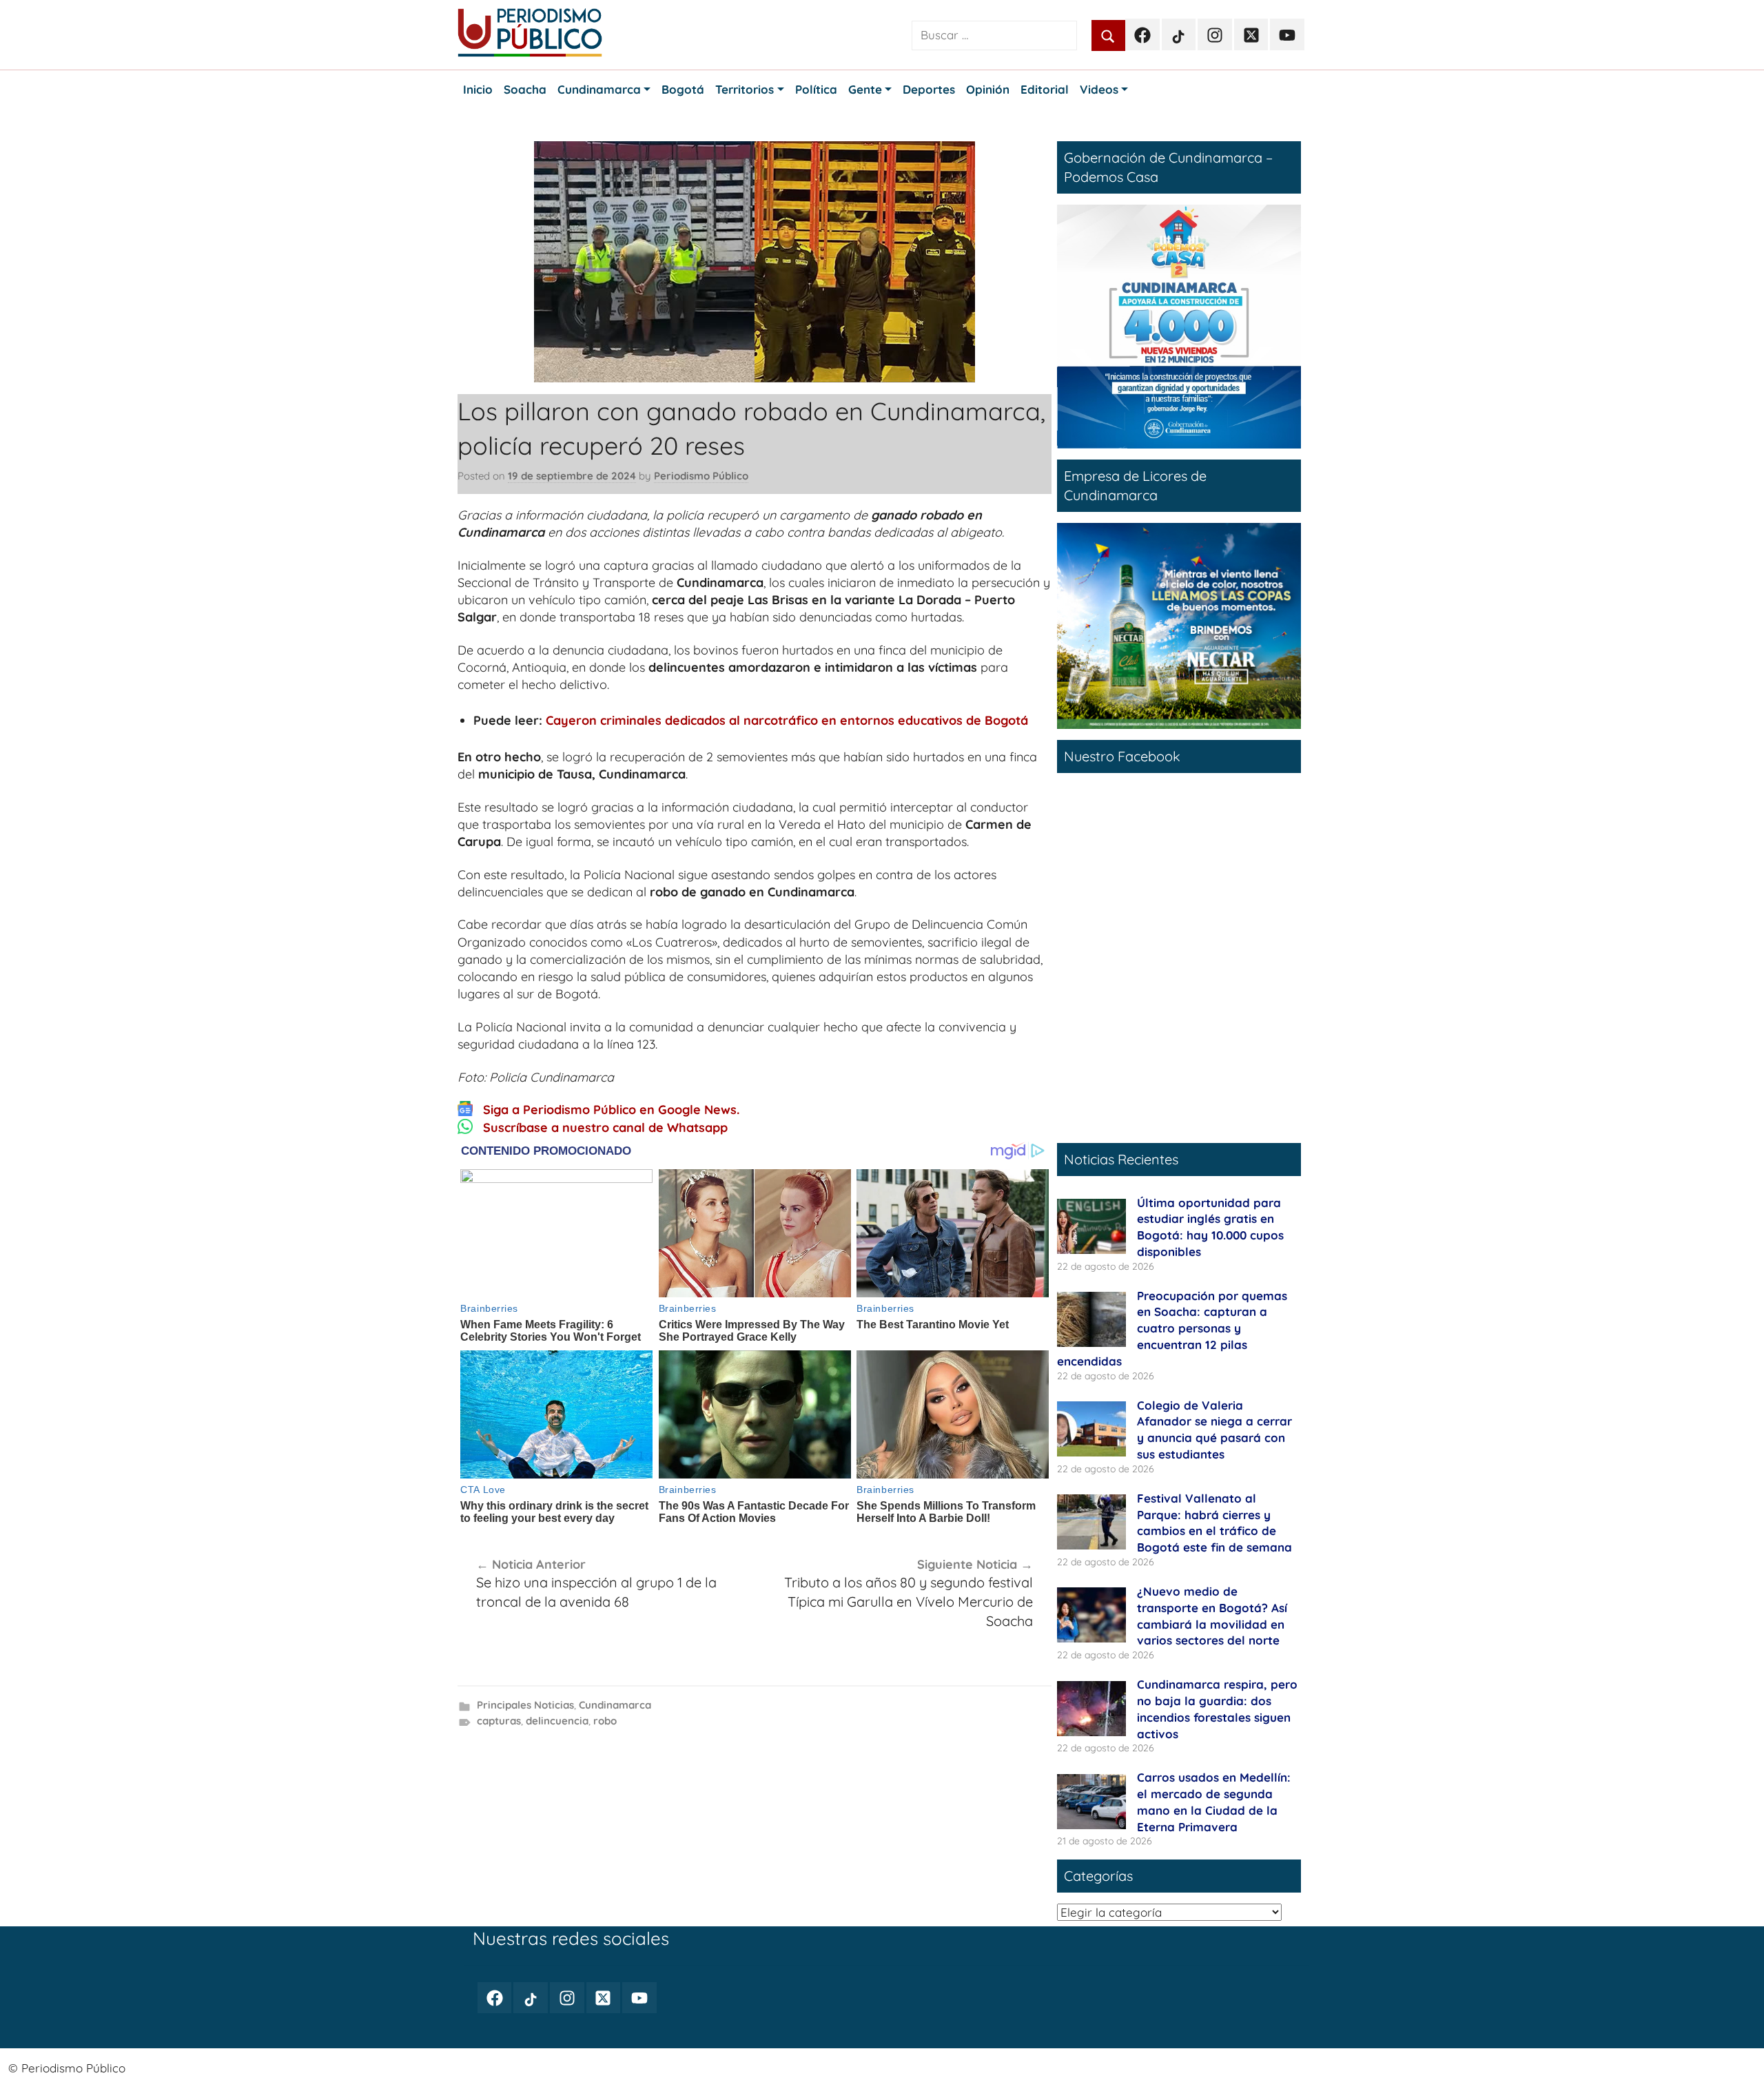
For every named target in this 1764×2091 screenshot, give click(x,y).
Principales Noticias (525, 1705)
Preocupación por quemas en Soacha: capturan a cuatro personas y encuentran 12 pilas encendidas (1172, 1328)
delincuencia (557, 1721)
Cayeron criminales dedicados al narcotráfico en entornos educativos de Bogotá (787, 720)
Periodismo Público (701, 476)
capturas (499, 1721)
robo (605, 1721)
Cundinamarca (615, 1705)
